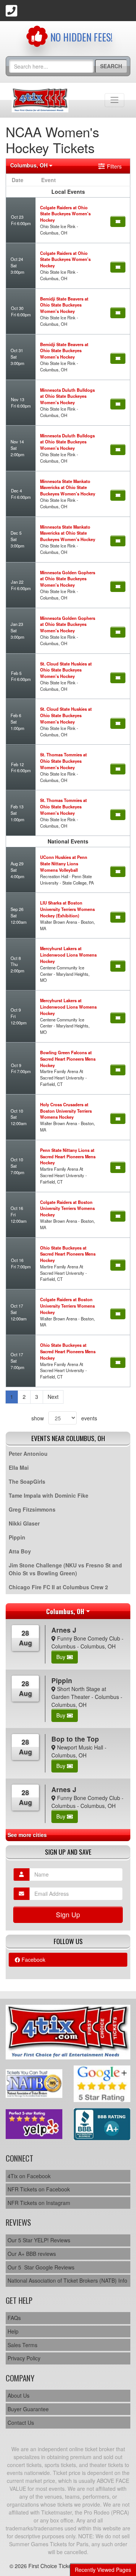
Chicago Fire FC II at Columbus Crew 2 (58, 1587)
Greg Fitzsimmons (32, 1509)
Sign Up (68, 1914)
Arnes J (64, 1630)
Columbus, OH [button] (30, 165)
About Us (19, 2395)
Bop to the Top (75, 1739)
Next (53, 1397)
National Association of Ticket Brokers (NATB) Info (67, 2280)
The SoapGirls (27, 1481)
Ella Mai (19, 1467)
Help (13, 2331)
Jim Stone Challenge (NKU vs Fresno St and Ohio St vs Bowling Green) (65, 1569)
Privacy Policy (24, 2358)
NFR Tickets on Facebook (39, 2189)
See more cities (27, 1835)
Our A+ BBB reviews (32, 2254)
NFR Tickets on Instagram (39, 2203)
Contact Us (21, 2423)
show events (64, 1418)
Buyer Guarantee (28, 2409)
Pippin (17, 1537)
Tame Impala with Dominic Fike (49, 1495)
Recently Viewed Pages (103, 2570)
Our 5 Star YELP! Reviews (39, 2240)
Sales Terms (22, 2345)
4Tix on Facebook (29, 2176)
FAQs (14, 2318)
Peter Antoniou (28, 1454)
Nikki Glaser (24, 1523)
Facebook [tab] (33, 1960)
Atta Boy (20, 1551)
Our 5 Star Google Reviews (41, 2267)
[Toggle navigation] (114, 100)
